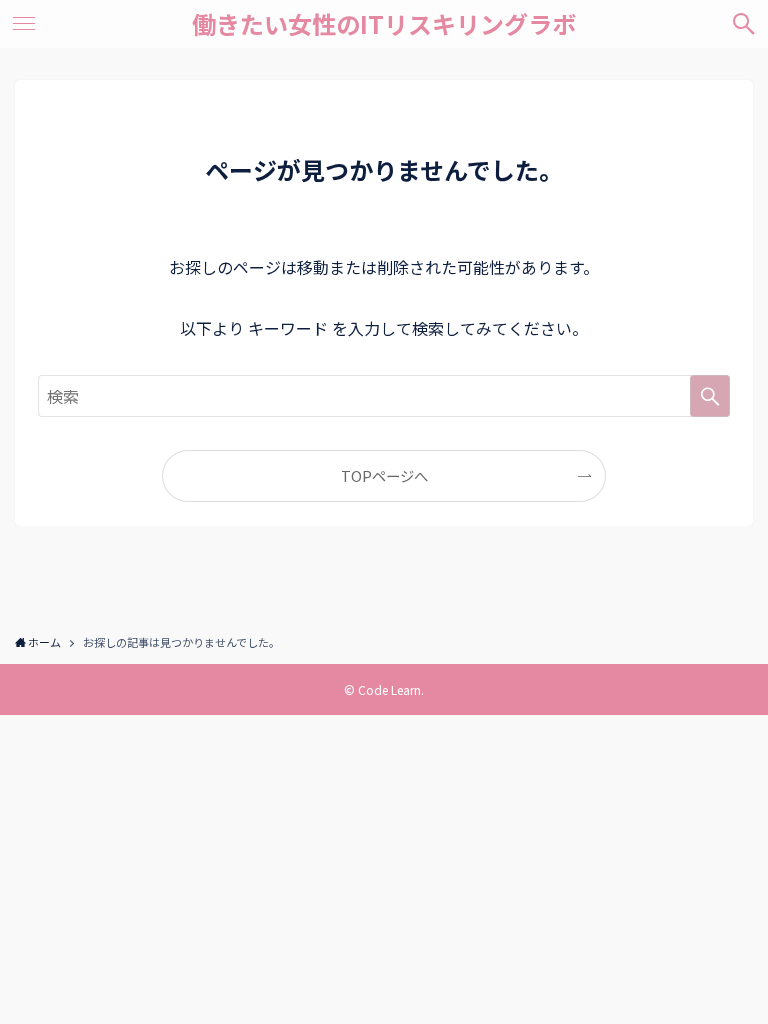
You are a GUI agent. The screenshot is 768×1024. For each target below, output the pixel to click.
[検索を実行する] (710, 396)
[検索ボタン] (744, 24)
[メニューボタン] (24, 24)
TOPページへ (384, 475)
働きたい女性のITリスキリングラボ (384, 24)
